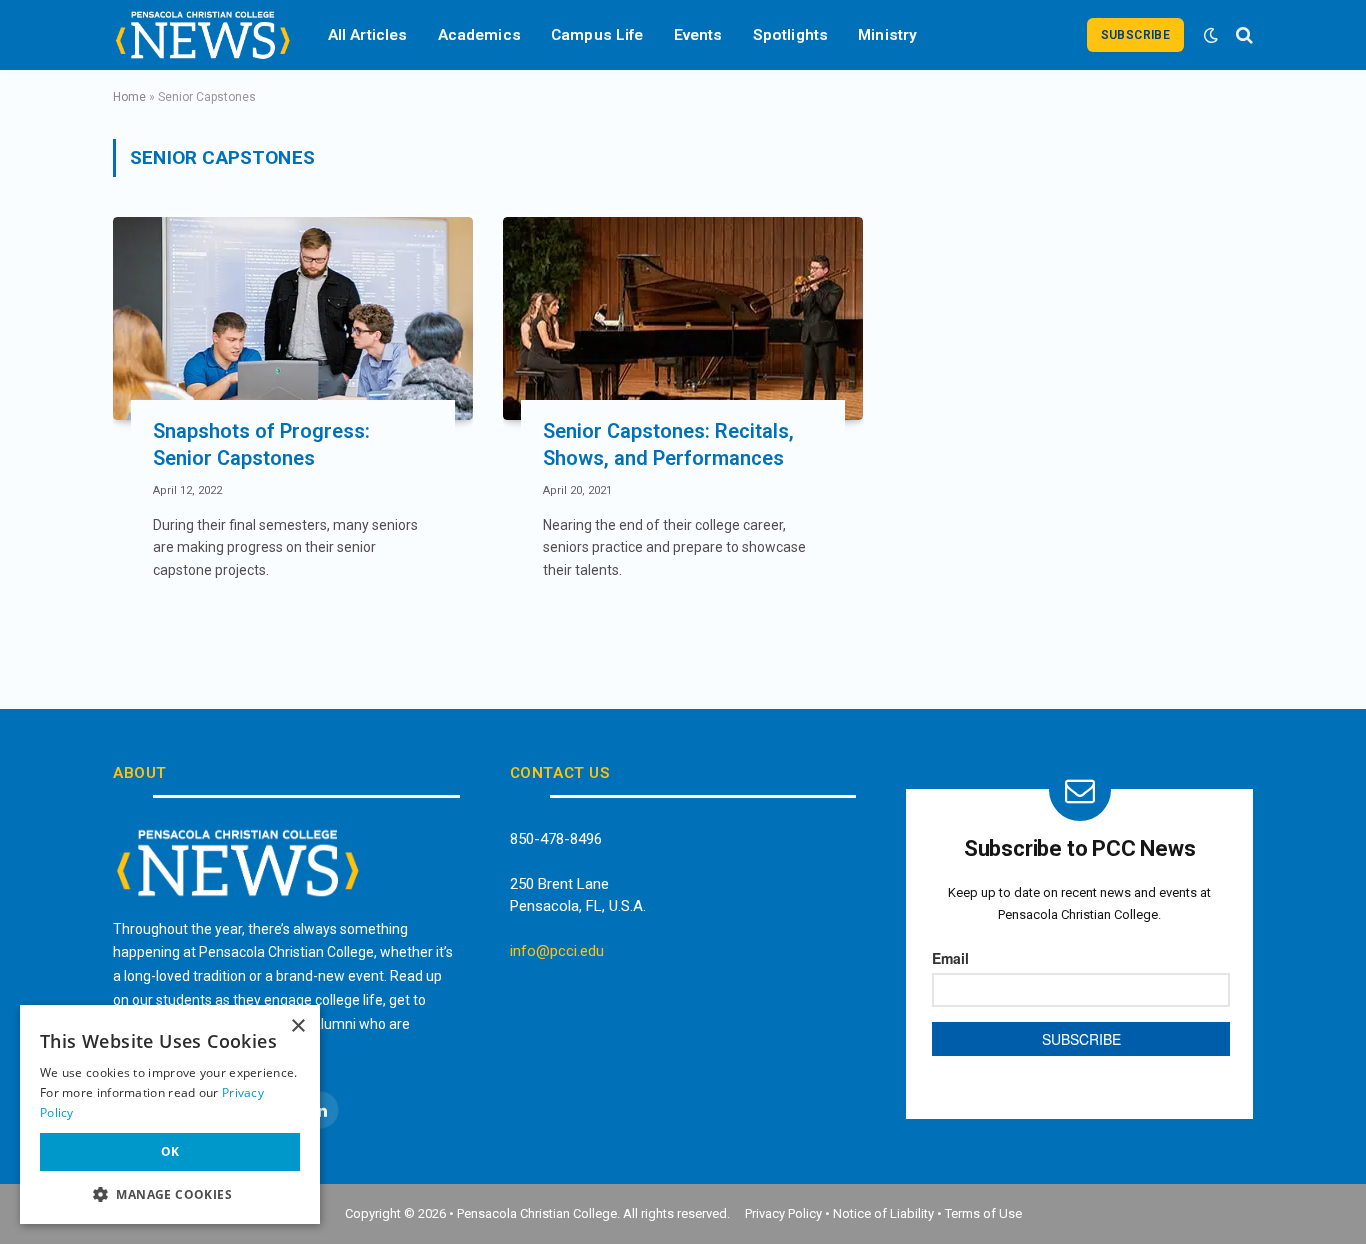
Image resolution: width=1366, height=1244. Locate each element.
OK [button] (170, 1151)
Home (129, 97)
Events (698, 35)
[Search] (1242, 35)
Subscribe (1135, 35)
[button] (170, 1194)
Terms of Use (983, 1213)
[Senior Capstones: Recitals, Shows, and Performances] (683, 318)
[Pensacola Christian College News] (203, 35)
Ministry (887, 35)
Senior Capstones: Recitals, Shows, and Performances (668, 444)
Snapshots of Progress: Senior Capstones (261, 444)
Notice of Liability (883, 1213)
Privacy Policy (783, 1213)
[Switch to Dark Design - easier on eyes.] (1211, 35)
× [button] (297, 1026)
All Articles (368, 35)
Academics (479, 35)
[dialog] (170, 1114)
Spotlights (791, 35)
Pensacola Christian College (537, 1213)
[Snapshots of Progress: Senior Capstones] (293, 318)
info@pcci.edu (557, 951)
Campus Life (597, 35)
